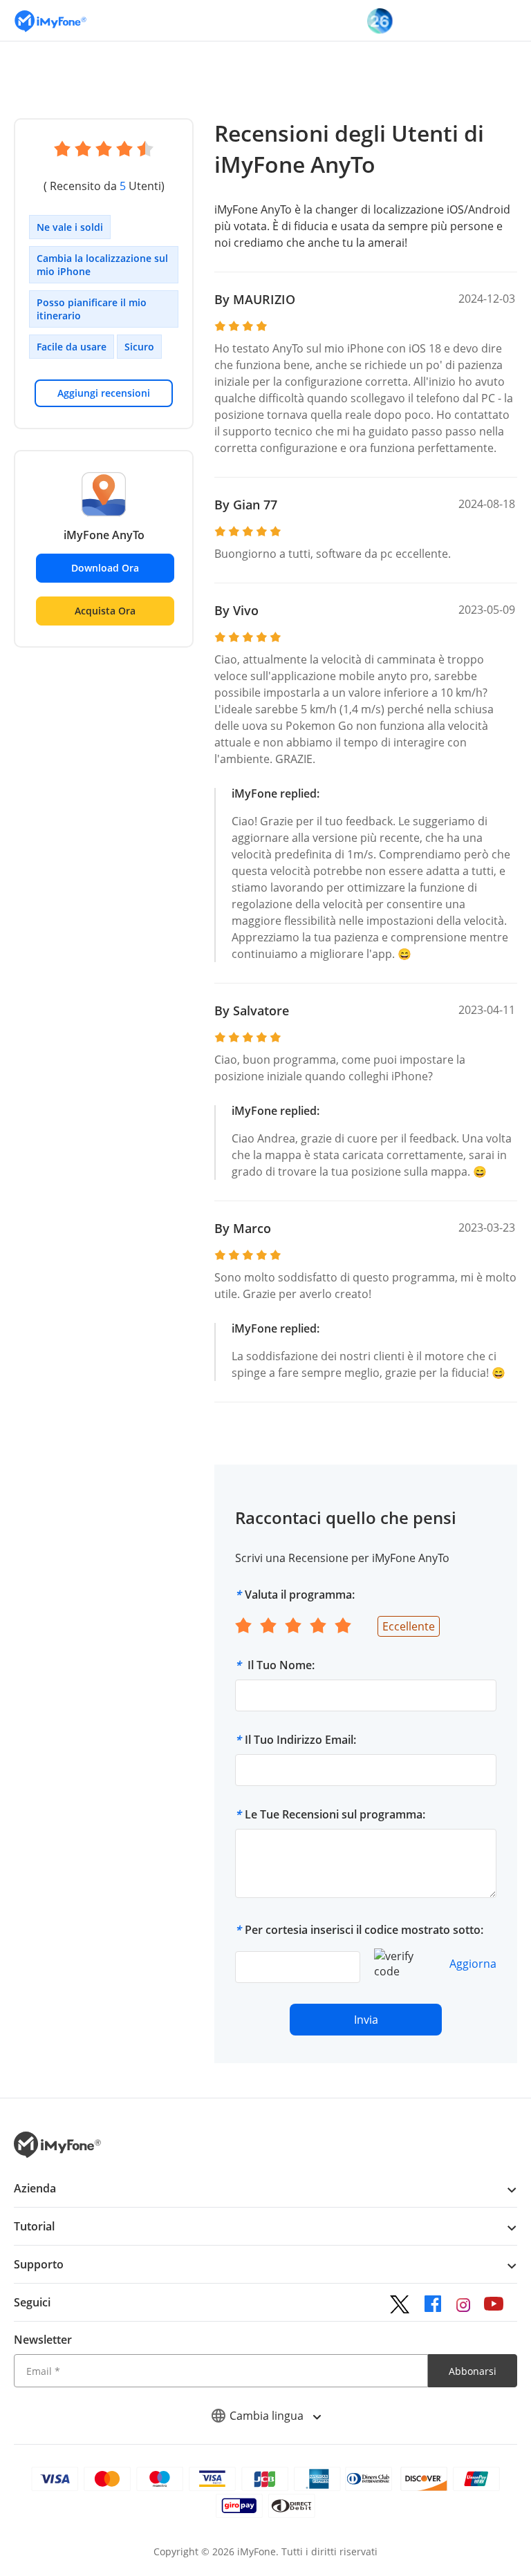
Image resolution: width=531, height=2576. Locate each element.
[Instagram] (463, 2304)
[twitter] (400, 2304)
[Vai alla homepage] (50, 20)
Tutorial (34, 2226)
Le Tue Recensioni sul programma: (335, 1814)
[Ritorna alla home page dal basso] (57, 2154)
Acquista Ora (105, 611)
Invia (366, 2020)
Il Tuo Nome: (280, 1665)
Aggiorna (473, 1964)
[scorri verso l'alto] (472, 2490)
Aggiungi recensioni (104, 393)
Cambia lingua (268, 2416)
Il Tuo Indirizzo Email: (300, 1740)
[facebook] (433, 2304)
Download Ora (105, 568)
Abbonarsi (473, 2371)
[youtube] (494, 2304)
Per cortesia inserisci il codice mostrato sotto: (364, 1930)
